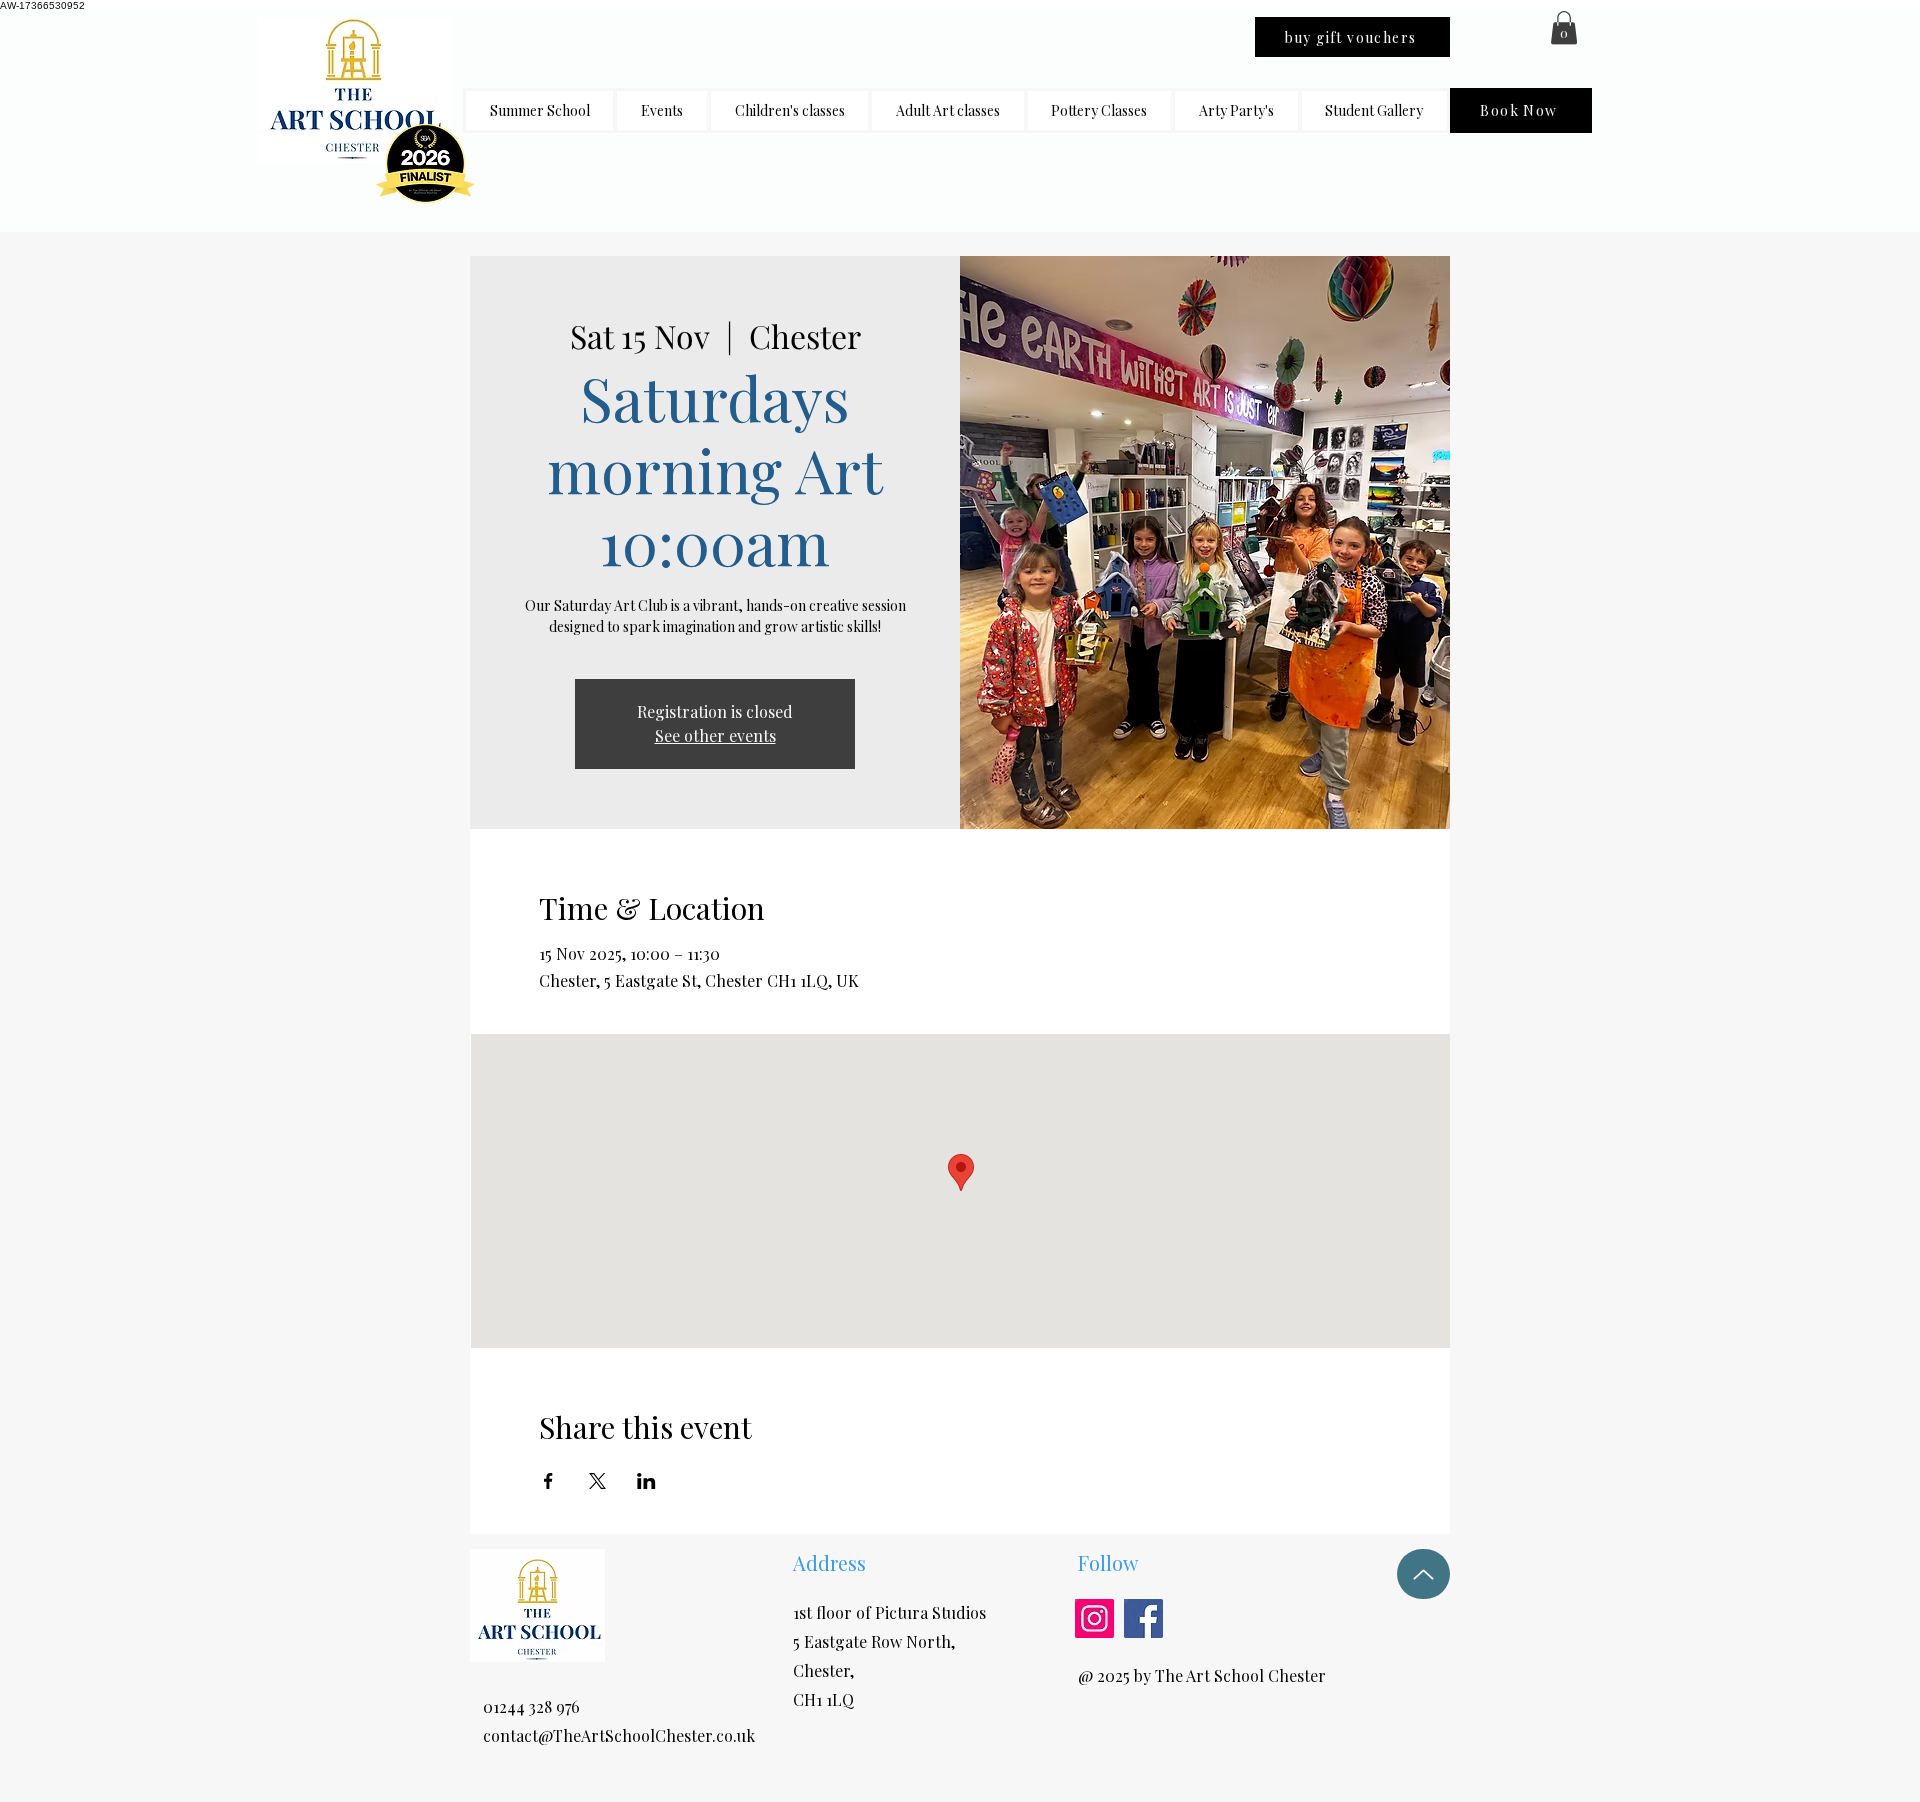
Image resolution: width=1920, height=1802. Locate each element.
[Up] (1423, 1574)
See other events (715, 735)
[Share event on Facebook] (548, 1481)
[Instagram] (1094, 1618)
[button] (789, 110)
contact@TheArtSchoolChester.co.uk (619, 1735)
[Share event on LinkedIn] (646, 1481)
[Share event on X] (597, 1481)
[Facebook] (1143, 1618)
